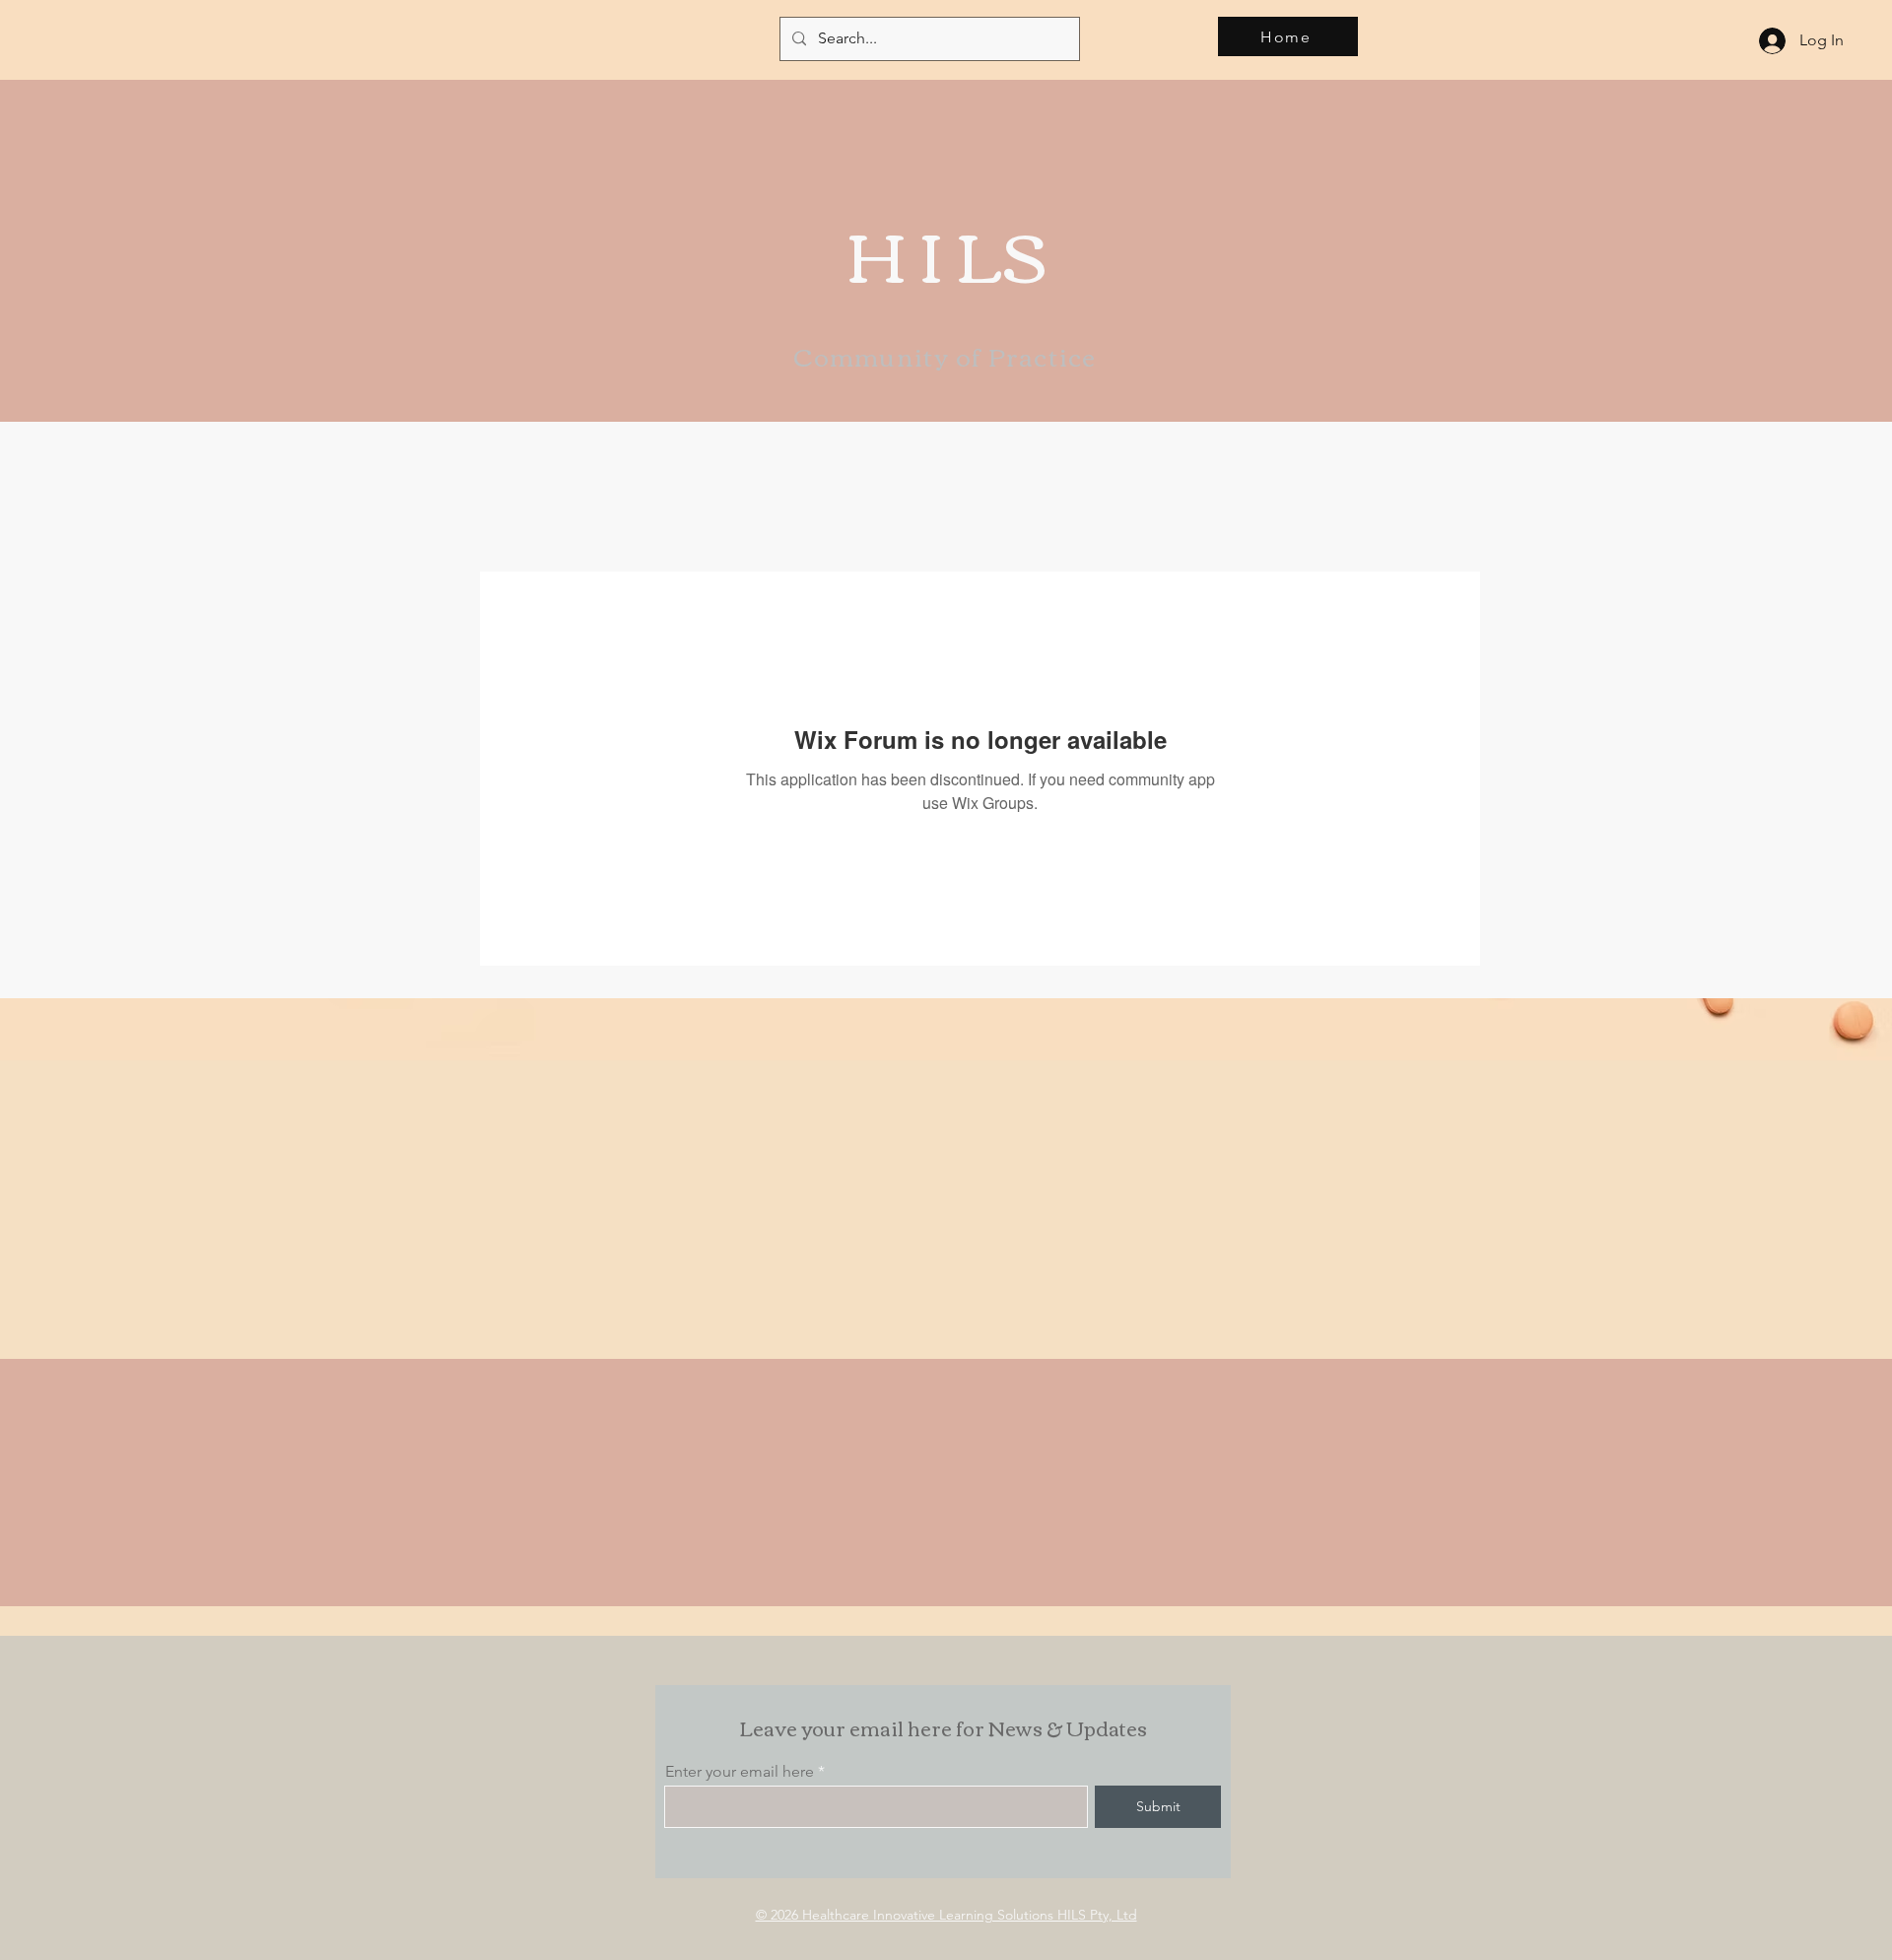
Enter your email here (740, 1772)
